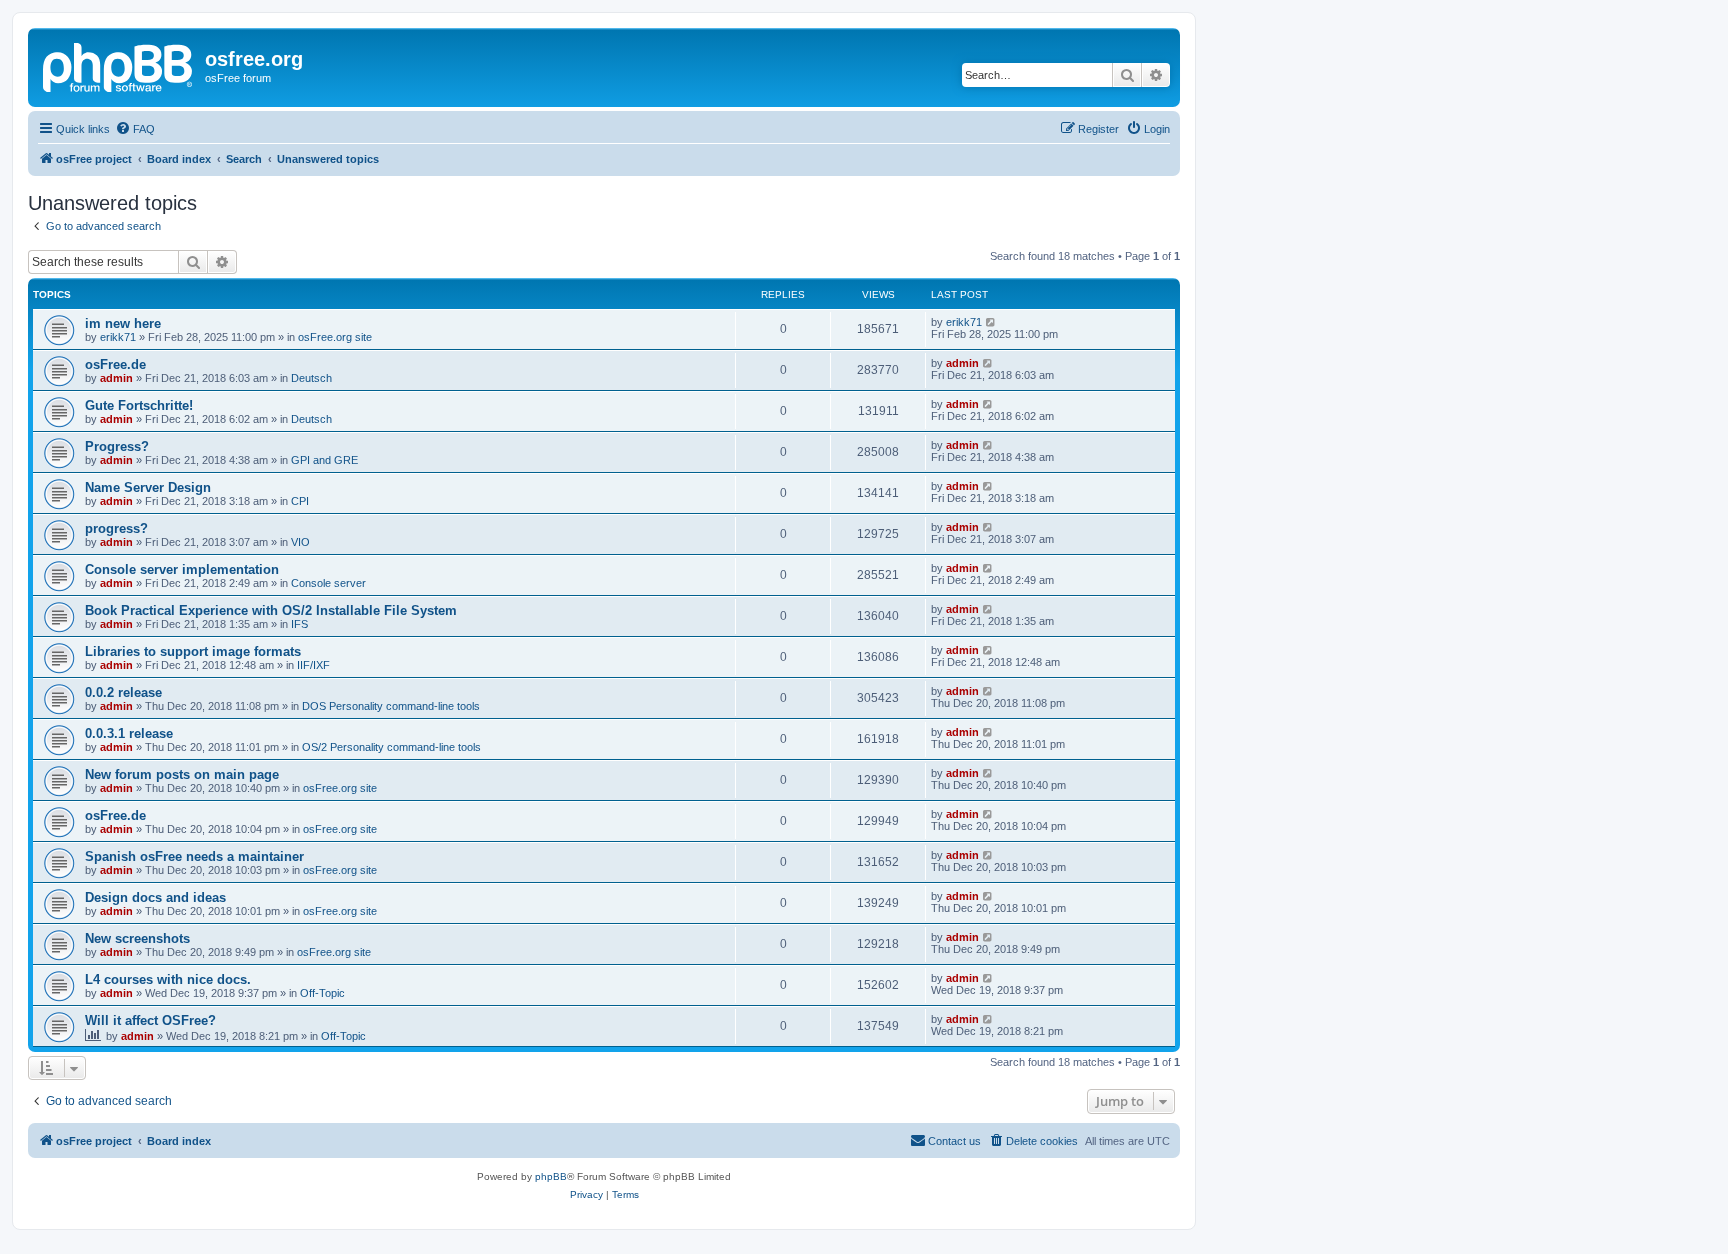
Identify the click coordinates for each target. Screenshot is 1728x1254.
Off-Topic (322, 993)
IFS (299, 624)
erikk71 (118, 337)
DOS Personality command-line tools (391, 706)
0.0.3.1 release (129, 733)
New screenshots (137, 938)
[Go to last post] (991, 322)
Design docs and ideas (155, 897)
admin (116, 378)
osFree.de (115, 364)
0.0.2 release (123, 692)
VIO (300, 542)
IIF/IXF (313, 665)
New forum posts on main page (182, 774)
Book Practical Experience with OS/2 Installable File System (271, 610)
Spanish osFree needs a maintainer (194, 856)
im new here (123, 323)
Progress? (117, 446)
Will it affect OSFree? (150, 1020)
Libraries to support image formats (193, 651)
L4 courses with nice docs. (168, 979)
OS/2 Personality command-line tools (391, 747)
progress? (116, 528)
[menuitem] (135, 129)
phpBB (551, 1176)
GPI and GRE (324, 460)
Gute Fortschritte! (139, 405)
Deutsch (311, 378)
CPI (300, 501)
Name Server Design (148, 487)
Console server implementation (182, 569)
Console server (328, 583)
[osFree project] (119, 65)
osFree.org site (335, 337)
